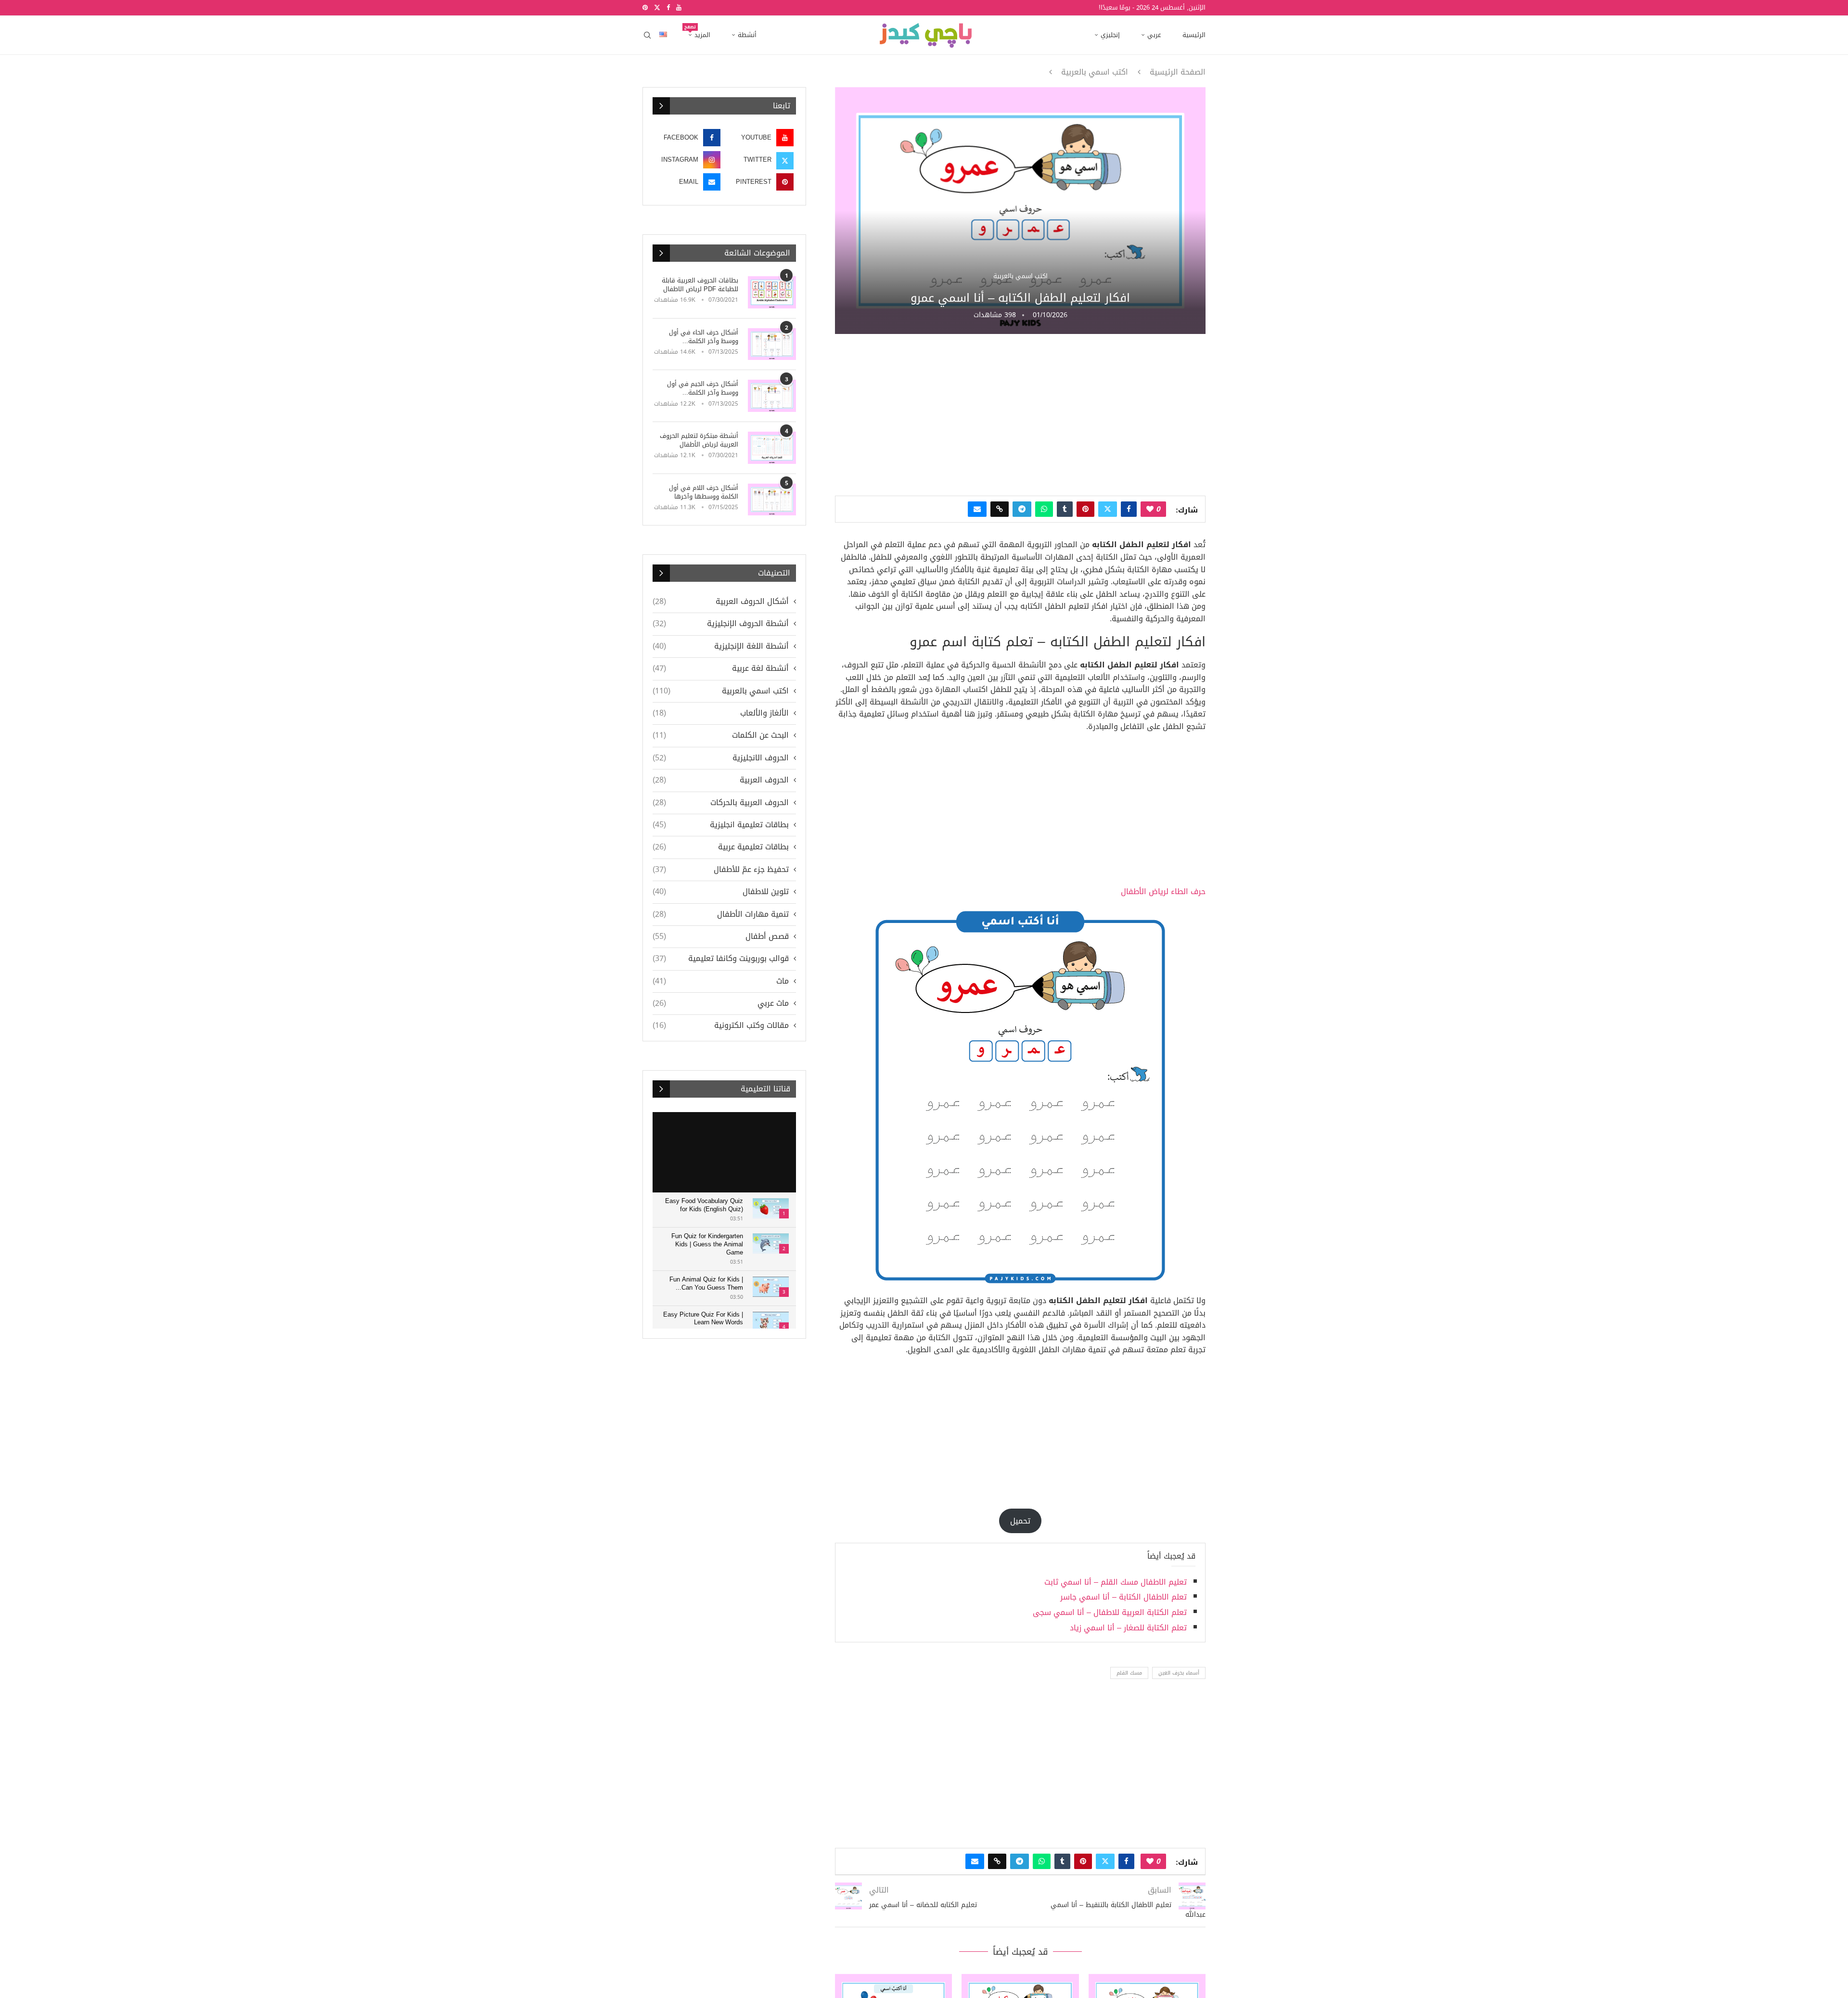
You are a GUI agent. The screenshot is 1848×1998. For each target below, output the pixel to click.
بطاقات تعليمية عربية (721, 847)
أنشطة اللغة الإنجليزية (721, 646)
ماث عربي (721, 1003)
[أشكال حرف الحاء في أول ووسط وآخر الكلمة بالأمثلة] (772, 344)
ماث (721, 981)
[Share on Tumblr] (1065, 509)
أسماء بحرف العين (1179, 1673)
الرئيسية (1194, 35)
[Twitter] (657, 8)
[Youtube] (679, 8)
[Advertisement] (1020, 414)
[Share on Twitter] (1108, 509)
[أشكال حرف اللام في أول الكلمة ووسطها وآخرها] (772, 500)
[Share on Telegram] (1022, 509)
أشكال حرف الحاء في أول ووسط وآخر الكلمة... (704, 337)
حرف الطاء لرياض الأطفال (1163, 891)
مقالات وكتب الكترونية (721, 1025)
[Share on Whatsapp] (1044, 509)
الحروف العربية (721, 780)
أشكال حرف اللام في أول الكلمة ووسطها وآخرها (704, 492)
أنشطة (747, 35)
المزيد (699, 32)
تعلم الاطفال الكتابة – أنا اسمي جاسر (1123, 1597)
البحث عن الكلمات (721, 735)
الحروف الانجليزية (721, 758)
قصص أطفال (721, 936)
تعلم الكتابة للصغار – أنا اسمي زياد (1128, 1628)
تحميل (1020, 1521)
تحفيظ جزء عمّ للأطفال (721, 870)
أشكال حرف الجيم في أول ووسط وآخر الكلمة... (703, 388)
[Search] (647, 35)
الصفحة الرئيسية (1178, 72)
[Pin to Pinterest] (1085, 509)
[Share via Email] (977, 509)
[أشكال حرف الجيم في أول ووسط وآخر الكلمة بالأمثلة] (772, 396)
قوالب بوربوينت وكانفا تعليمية (721, 959)
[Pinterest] (645, 8)
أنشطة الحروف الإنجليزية (721, 624)
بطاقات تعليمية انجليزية (721, 825)
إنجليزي (1110, 35)
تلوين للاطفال (721, 892)
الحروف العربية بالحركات (721, 803)
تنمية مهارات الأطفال (721, 914)
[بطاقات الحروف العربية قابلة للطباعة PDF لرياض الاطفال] (772, 292)
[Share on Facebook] (1129, 509)
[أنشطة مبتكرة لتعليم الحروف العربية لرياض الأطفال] (772, 448)
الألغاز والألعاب (721, 713)
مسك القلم (1129, 1673)
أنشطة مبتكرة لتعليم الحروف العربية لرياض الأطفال (699, 440)
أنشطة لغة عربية (721, 668)
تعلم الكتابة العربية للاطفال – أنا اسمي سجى (1110, 1612)
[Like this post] (1150, 509)
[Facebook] (668, 8)
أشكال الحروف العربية (721, 602)
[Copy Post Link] (1000, 509)
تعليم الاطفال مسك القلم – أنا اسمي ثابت (1116, 1582)
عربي (1154, 35)
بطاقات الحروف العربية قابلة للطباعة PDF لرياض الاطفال (700, 285)
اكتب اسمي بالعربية (1095, 72)
